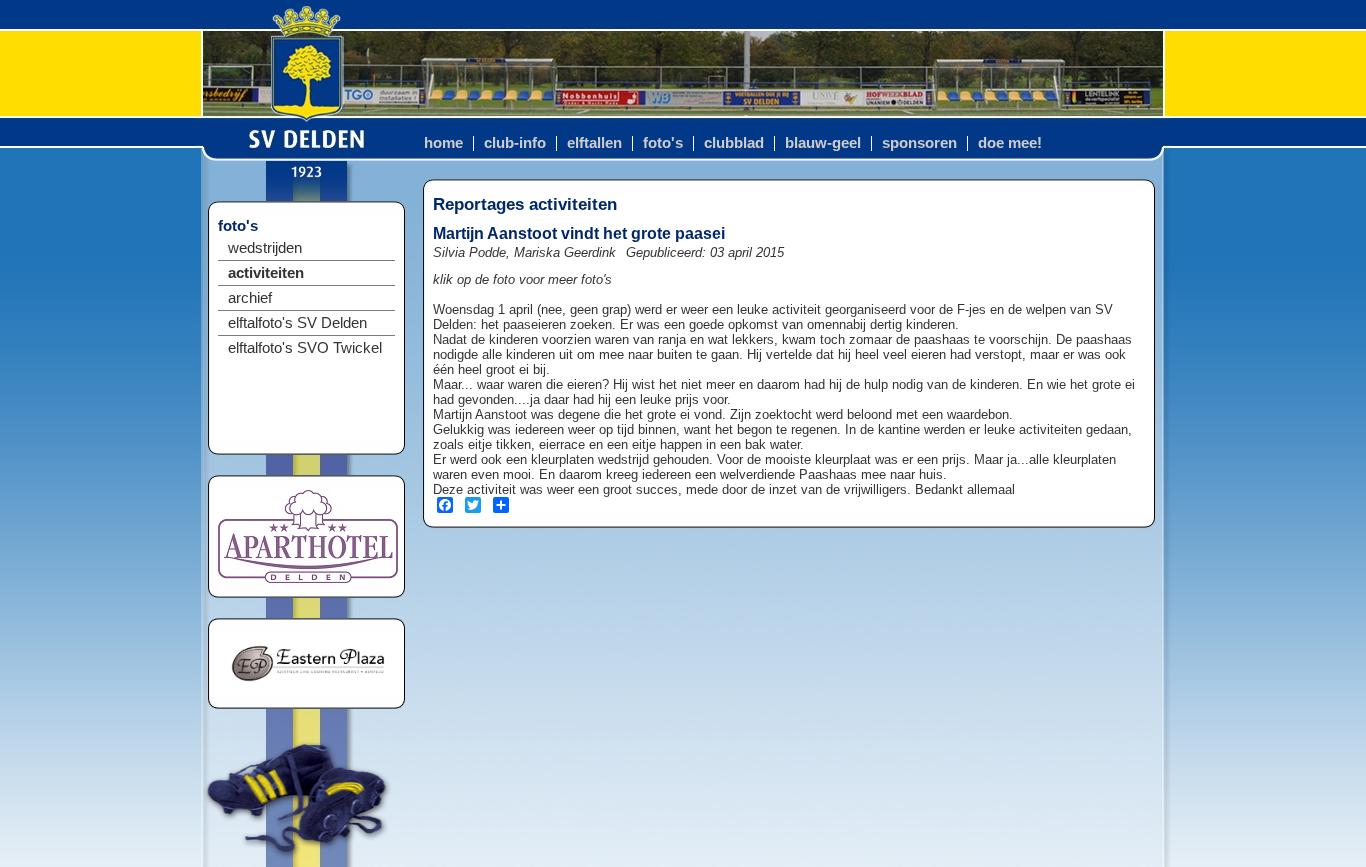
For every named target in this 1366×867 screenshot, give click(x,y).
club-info (515, 143)
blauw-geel (823, 143)
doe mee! (1010, 143)
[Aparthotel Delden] (308, 578)
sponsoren (919, 143)
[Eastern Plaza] (308, 689)
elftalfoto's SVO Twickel (305, 348)
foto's (663, 143)
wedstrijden (265, 248)
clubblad (734, 143)
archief (250, 298)
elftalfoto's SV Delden (297, 323)
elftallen (594, 143)
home (443, 143)
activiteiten (266, 273)
